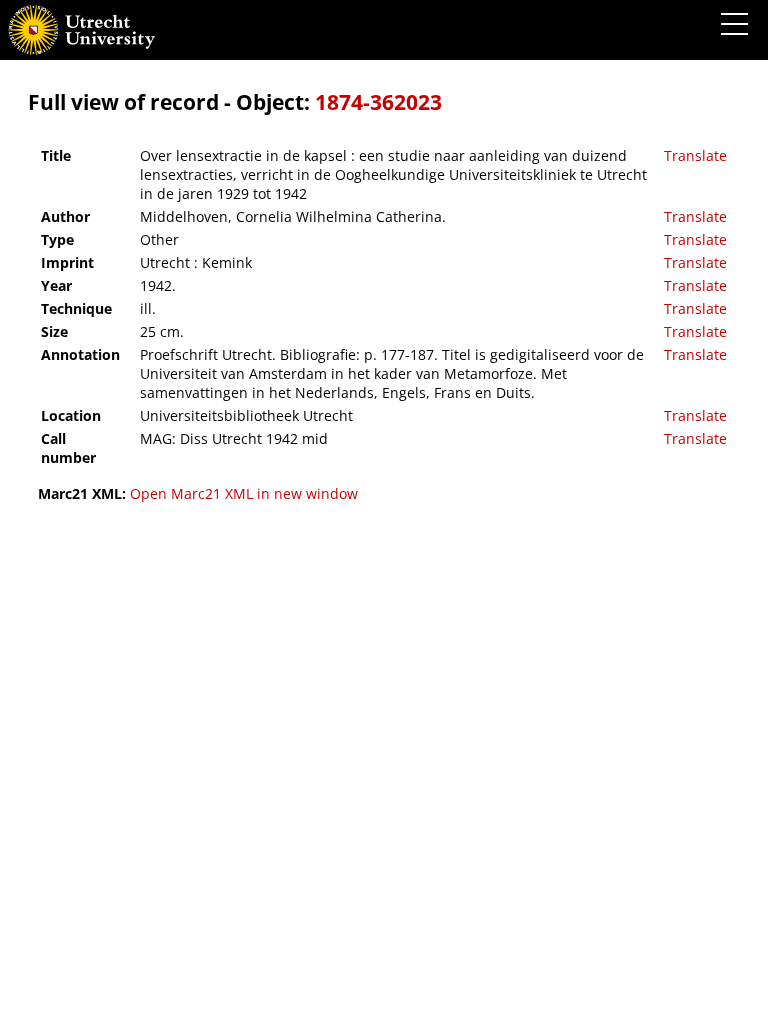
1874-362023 (378, 102)
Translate (695, 155)
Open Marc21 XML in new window (244, 493)
